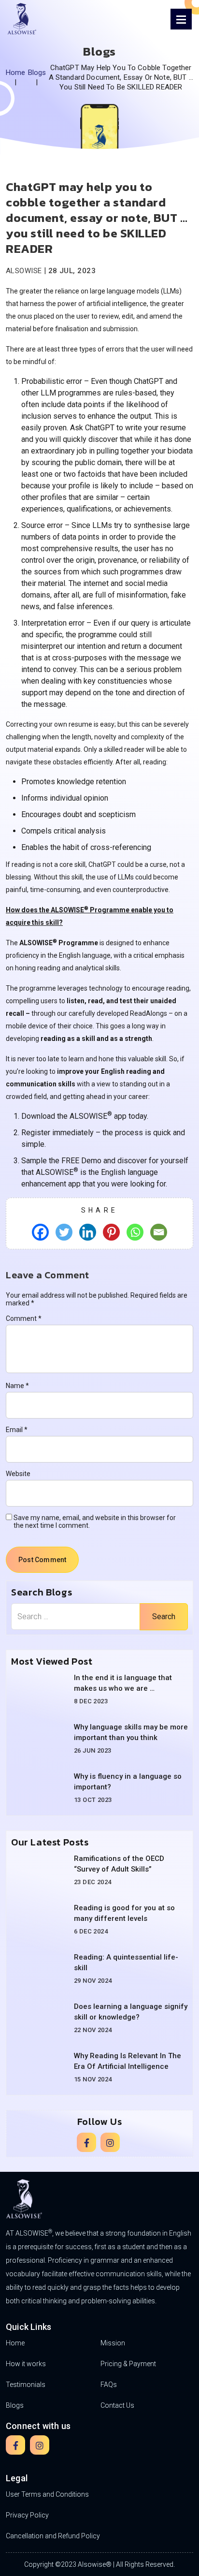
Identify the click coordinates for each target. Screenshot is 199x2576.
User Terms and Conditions (47, 2494)
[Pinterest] (111, 1232)
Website (18, 1474)
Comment (24, 1318)
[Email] (159, 1232)
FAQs (109, 2385)
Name (17, 1386)
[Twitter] (64, 1232)
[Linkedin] (88, 1232)
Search (164, 1617)
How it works (26, 2364)
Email (17, 1430)
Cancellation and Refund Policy (53, 2536)
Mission (113, 2343)
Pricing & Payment (128, 2364)
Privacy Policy (27, 2515)
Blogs (37, 73)
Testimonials (26, 2385)
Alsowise (24, 271)
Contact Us (117, 2405)
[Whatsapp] (135, 1232)
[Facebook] (40, 1232)
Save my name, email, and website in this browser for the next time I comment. (95, 1522)
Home (16, 73)
